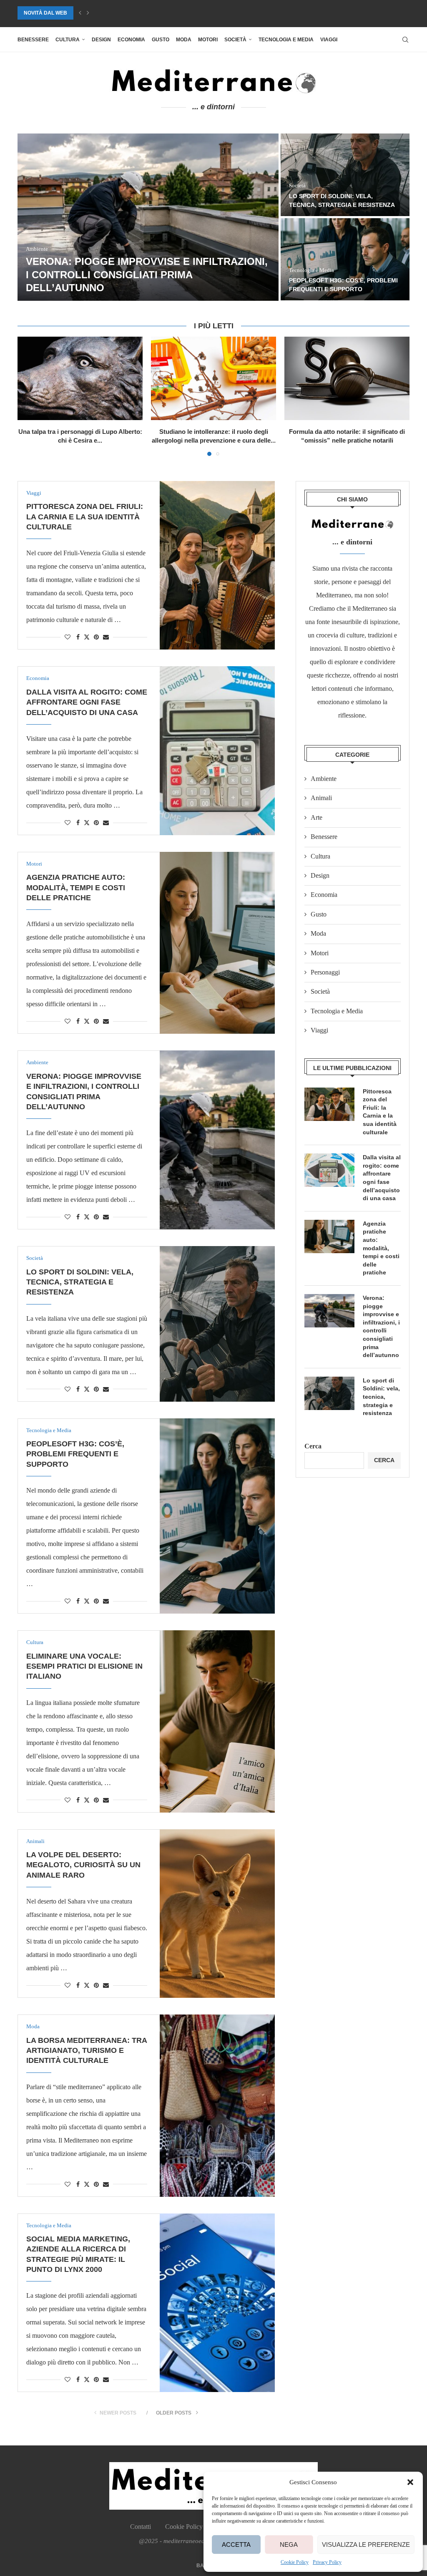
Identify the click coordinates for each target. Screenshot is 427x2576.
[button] (410, 2482)
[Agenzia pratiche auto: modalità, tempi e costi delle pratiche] (217, 943)
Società (235, 40)
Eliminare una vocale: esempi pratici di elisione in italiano (84, 1666)
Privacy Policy (327, 2562)
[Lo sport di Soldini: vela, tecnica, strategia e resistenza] (217, 1324)
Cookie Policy (295, 2562)
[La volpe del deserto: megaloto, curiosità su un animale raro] (345, 175)
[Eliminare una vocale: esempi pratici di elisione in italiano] (148, 217)
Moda (184, 40)
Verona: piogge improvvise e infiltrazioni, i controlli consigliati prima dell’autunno (381, 1326)
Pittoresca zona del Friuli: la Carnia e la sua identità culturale (85, 517)
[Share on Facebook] (78, 637)
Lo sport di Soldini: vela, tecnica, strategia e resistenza (80, 1282)
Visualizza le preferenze (366, 2545)
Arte (316, 817)
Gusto (161, 40)
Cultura (68, 40)
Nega (289, 2545)
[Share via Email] (106, 637)
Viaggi (329, 40)
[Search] (405, 40)
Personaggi (325, 972)
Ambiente (324, 779)
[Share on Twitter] (87, 637)
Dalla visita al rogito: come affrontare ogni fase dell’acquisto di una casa (87, 702)
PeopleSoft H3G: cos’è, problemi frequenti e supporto (75, 1454)
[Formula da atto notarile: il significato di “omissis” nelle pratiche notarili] (347, 378)
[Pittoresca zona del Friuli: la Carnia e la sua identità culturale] (217, 565)
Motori (208, 40)
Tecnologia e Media (286, 40)
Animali (321, 798)
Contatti (141, 2527)
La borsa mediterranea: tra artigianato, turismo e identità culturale (342, 281)
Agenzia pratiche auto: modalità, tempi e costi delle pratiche (76, 888)
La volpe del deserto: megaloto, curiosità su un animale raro (108, 13)
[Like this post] (68, 637)
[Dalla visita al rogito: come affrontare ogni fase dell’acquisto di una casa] (217, 750)
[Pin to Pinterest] (96, 637)
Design (101, 40)
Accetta (236, 2545)
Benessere (33, 40)
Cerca (313, 1446)
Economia (131, 40)
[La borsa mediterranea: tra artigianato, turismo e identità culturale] (217, 2105)
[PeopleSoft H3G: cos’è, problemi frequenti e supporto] (217, 1516)
